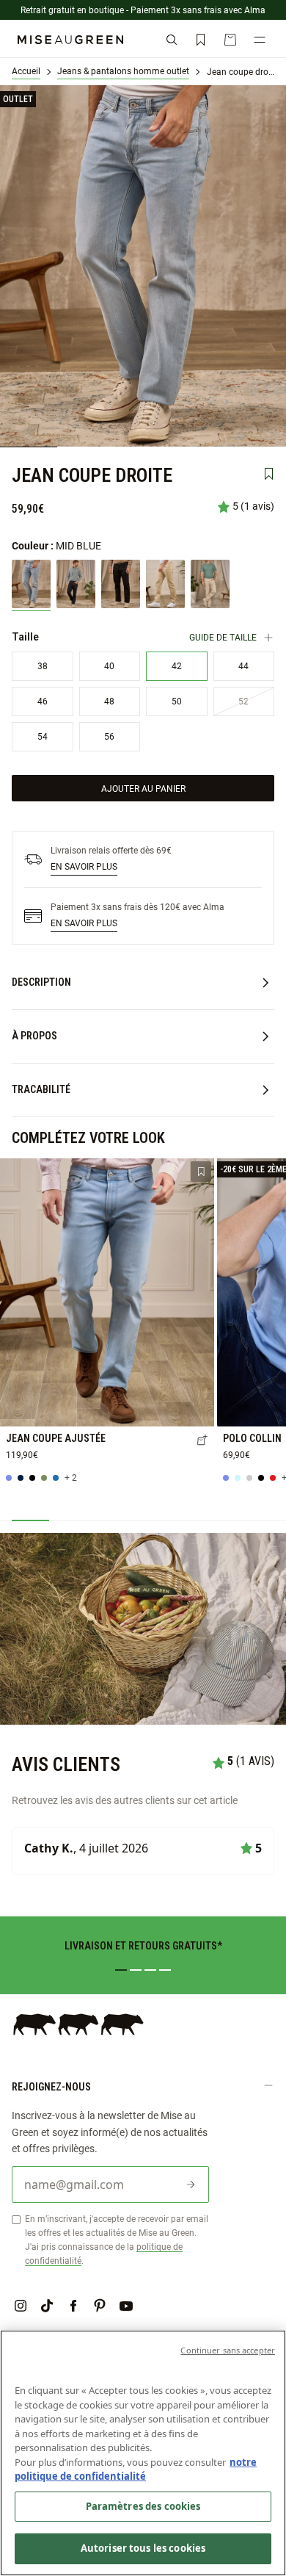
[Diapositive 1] (121, 1970)
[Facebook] (73, 2306)
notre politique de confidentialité (136, 2469)
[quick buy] (202, 1441)
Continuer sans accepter (228, 2350)
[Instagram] (21, 2306)
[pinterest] (100, 2306)
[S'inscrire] (191, 2184)
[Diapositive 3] (150, 1970)
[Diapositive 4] (165, 1970)
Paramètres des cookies (143, 2506)
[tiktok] (47, 2306)
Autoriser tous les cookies (143, 2548)
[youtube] (126, 2306)
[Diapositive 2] (136, 1970)
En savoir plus (84, 866)
